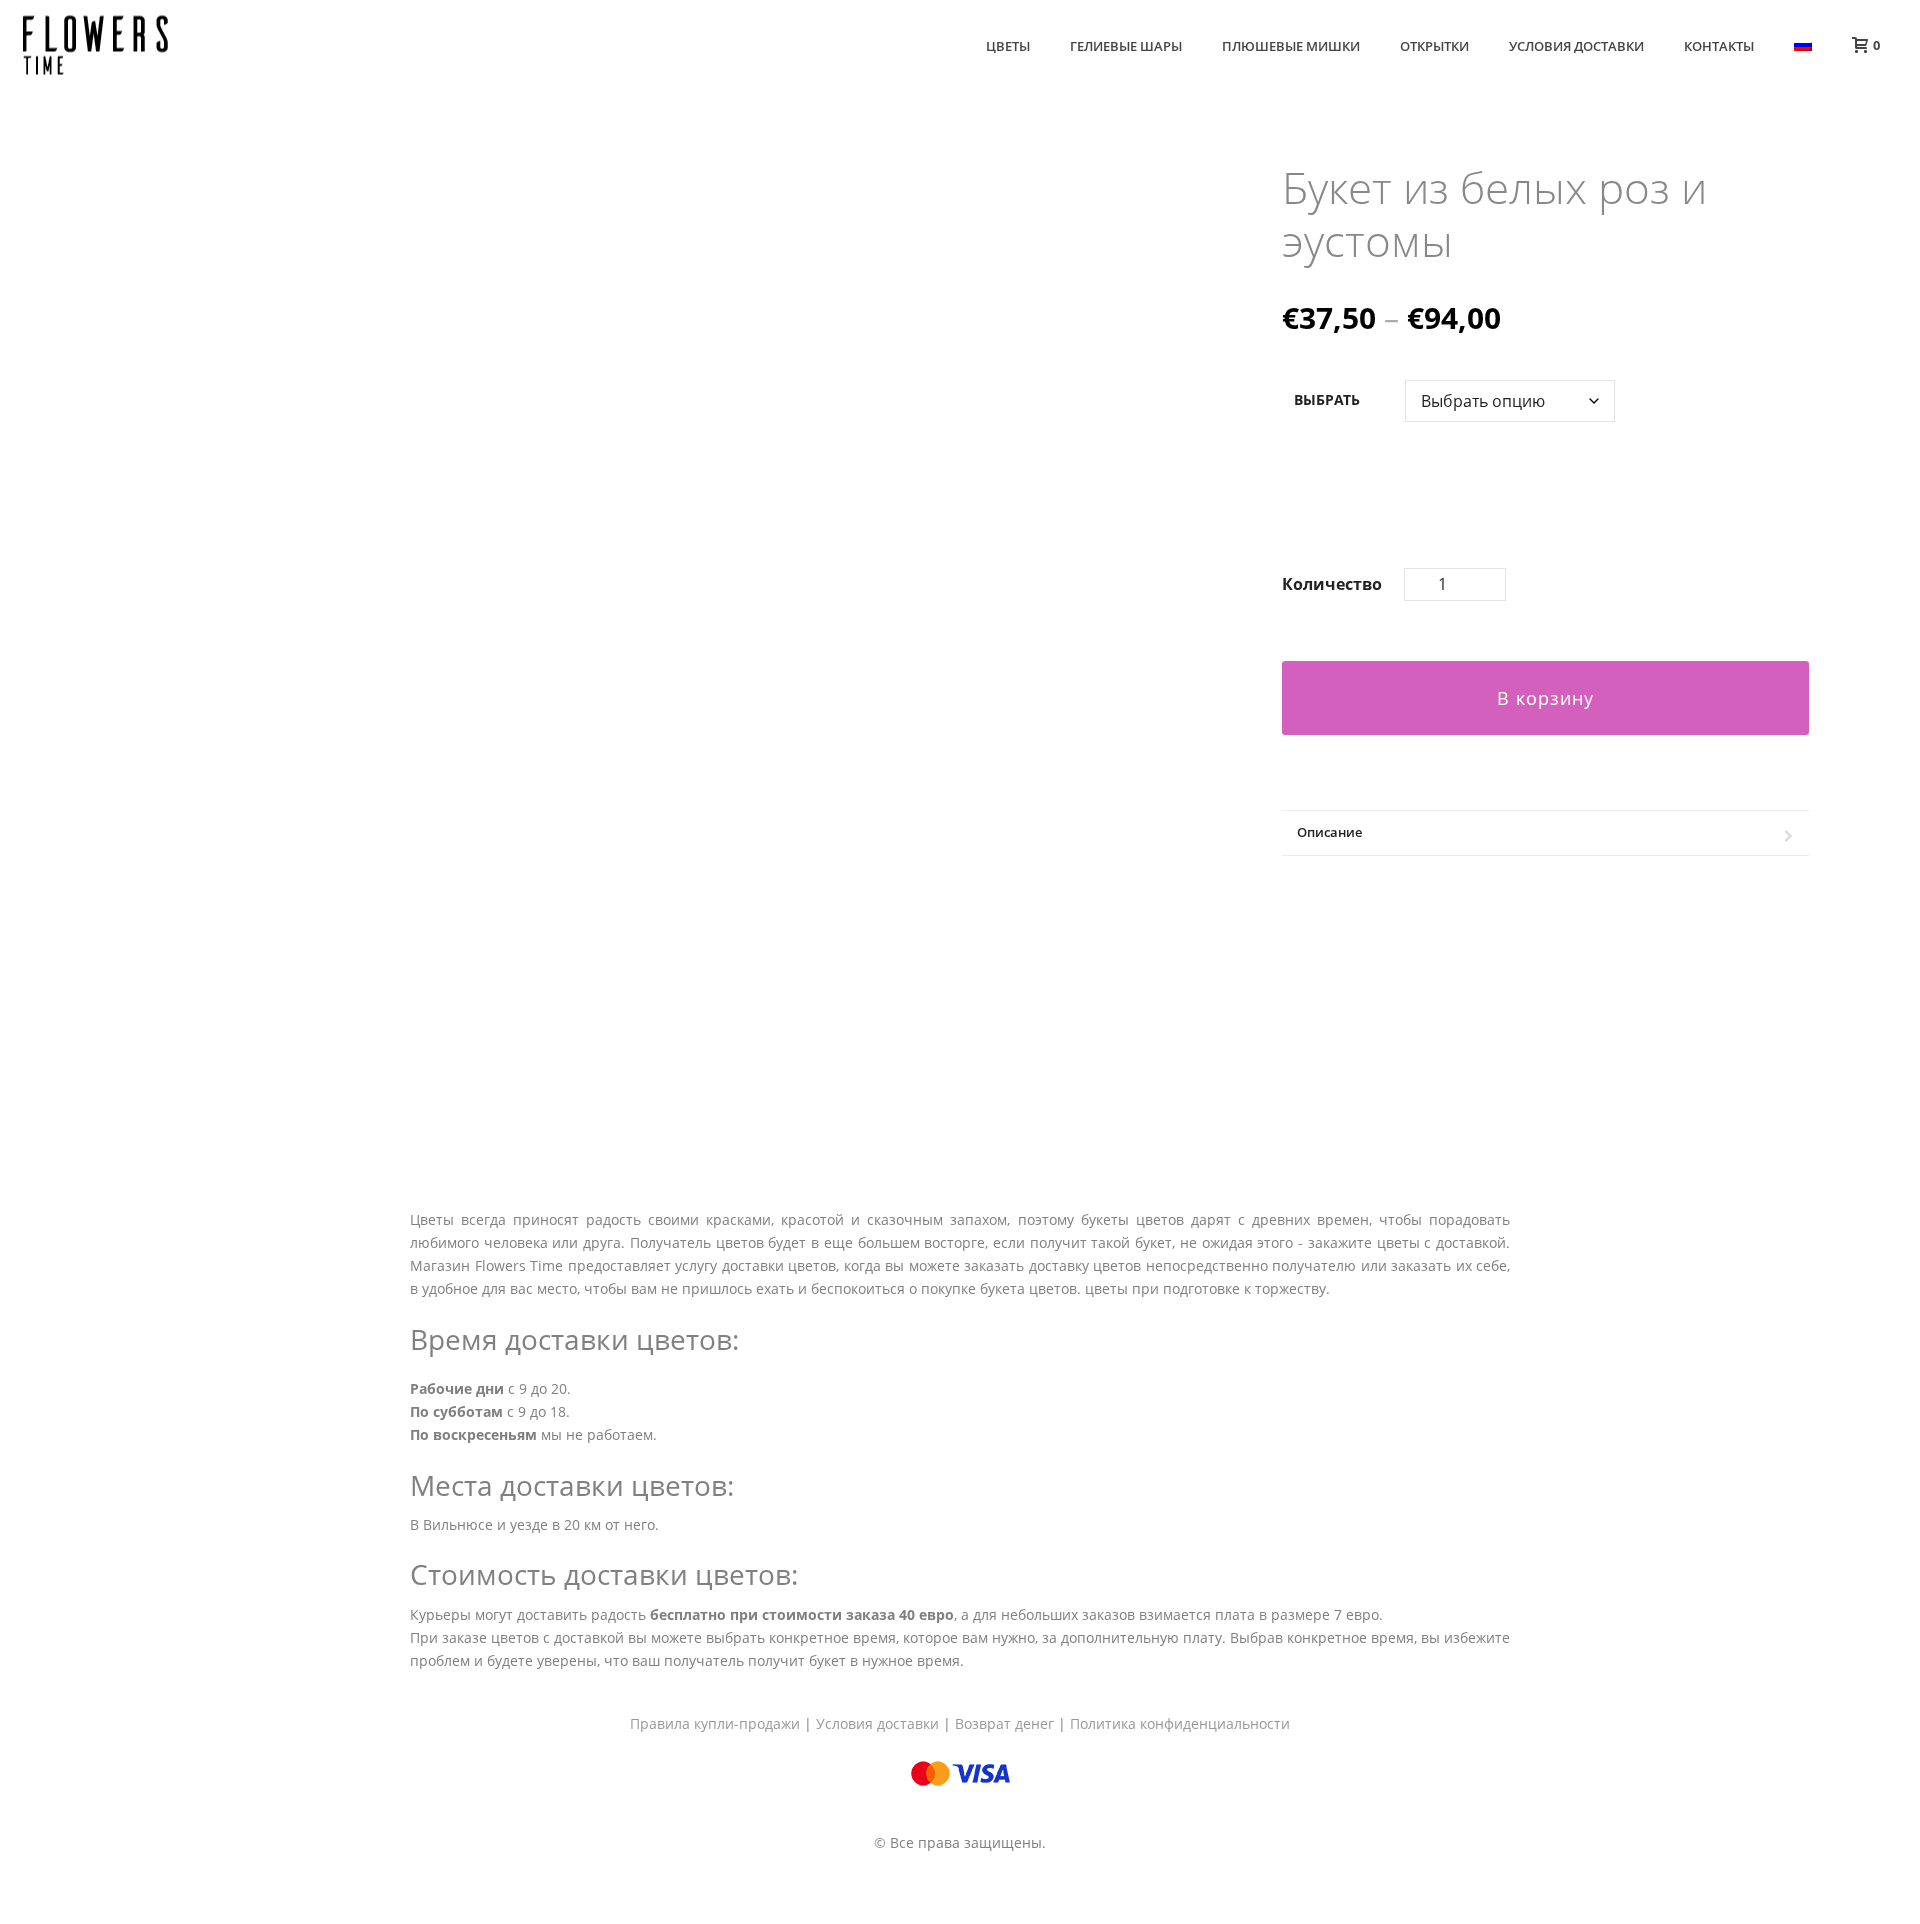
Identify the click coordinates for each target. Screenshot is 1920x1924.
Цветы (1008, 46)
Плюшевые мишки (1291, 46)
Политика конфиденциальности (1180, 1723)
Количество (1332, 584)
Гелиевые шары (1126, 46)
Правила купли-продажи (715, 1723)
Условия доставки (1576, 46)
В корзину (1545, 698)
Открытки (1434, 46)
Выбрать (1327, 399)
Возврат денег (1004, 1723)
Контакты (1719, 46)
